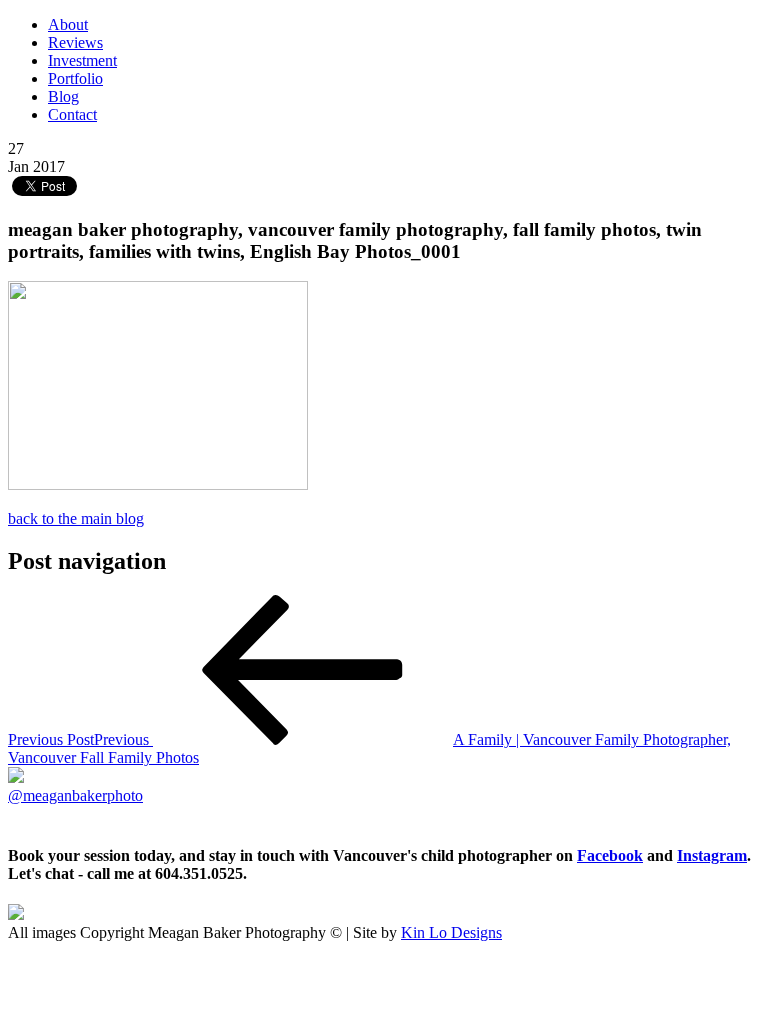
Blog (63, 96)
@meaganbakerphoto (75, 795)
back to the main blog (76, 518)
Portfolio (75, 78)
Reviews (75, 42)
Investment (82, 60)
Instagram (712, 855)
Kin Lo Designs (451, 932)
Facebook (610, 855)
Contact (72, 114)
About (68, 24)
